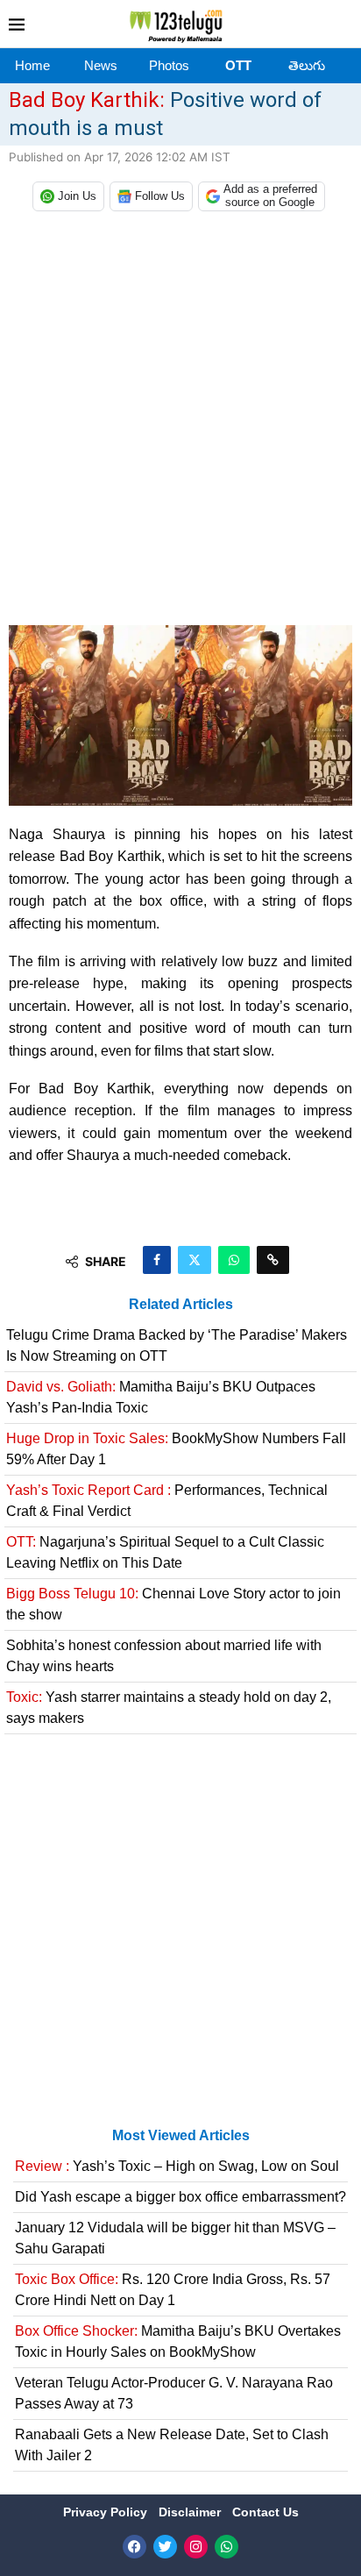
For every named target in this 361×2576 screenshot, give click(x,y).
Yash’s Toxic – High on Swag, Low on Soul (177, 2166)
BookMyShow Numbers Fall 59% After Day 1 (176, 1449)
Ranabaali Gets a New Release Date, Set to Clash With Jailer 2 (172, 2445)
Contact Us (265, 2512)
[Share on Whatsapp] (234, 1260)
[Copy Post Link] (273, 1260)
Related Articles (181, 1304)
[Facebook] (134, 2547)
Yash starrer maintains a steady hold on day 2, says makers (169, 1708)
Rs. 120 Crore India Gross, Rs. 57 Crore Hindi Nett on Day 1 (173, 2290)
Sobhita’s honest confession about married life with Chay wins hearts (164, 1656)
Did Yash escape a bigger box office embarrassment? (180, 2197)
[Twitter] (165, 2547)
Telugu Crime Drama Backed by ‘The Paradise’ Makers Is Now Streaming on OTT (177, 1345)
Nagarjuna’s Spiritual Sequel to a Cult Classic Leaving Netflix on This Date (165, 1552)
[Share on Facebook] (157, 1260)
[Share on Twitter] (195, 1260)
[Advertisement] (180, 423)
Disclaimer (191, 2512)
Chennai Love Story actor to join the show (173, 1604)
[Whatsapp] (227, 2547)
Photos (169, 65)
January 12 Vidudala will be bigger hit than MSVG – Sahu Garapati (175, 2238)
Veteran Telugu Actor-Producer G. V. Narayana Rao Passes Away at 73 (174, 2393)
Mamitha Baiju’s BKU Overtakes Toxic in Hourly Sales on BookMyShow (178, 2341)
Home (32, 65)
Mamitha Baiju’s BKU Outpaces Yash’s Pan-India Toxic (161, 1397)
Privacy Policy (107, 2512)
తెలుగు (307, 65)
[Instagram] (196, 2547)
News (101, 65)
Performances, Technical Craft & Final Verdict (167, 1501)
